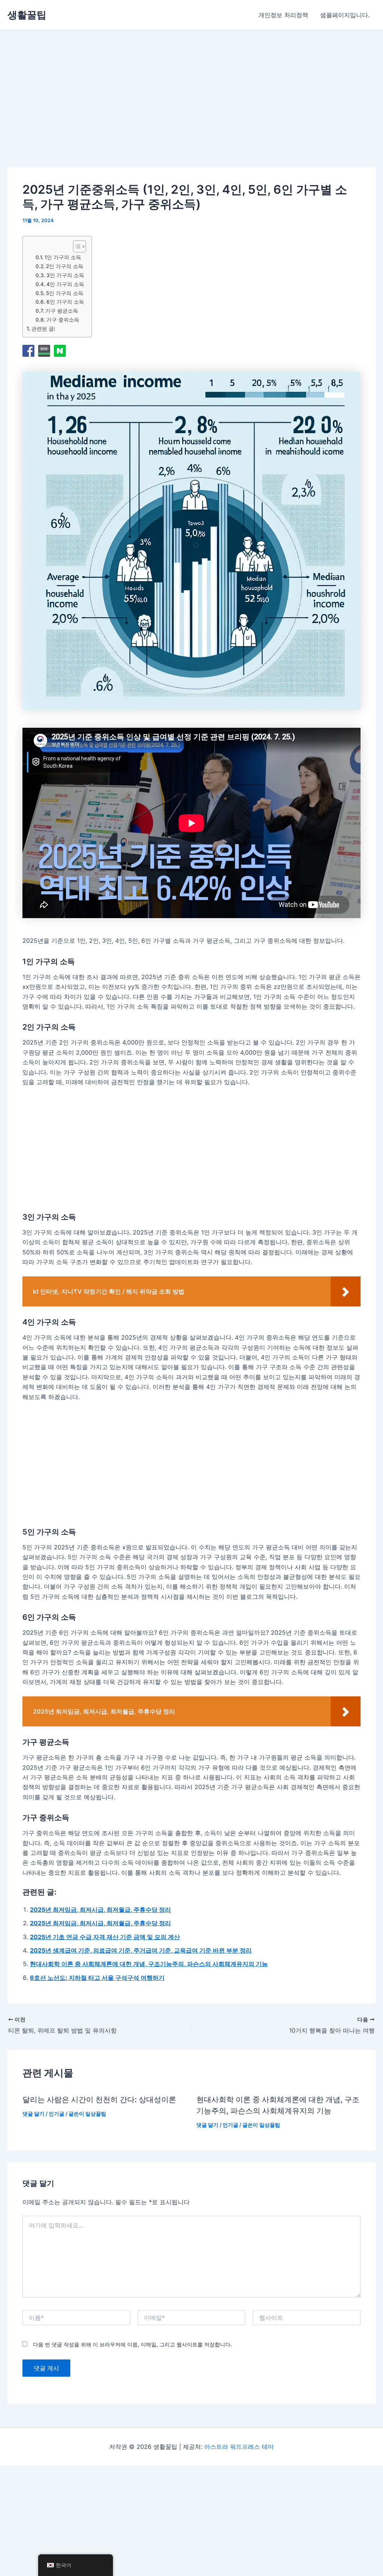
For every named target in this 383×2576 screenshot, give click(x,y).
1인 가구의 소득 (63, 257)
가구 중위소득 (63, 320)
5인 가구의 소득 (65, 293)
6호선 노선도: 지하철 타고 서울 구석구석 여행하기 (97, 1978)
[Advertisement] (125, 110)
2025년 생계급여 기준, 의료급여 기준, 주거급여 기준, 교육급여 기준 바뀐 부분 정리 (141, 1950)
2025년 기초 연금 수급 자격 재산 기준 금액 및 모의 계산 (105, 1937)
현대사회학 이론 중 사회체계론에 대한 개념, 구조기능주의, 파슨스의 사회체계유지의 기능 (149, 1964)
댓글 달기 (33, 2114)
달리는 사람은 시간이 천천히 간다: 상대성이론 (99, 2100)
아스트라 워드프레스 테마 (239, 2447)
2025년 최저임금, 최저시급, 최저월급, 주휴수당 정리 (100, 1910)
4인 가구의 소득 (65, 284)
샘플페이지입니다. (345, 15)
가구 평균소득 (62, 311)
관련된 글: (43, 329)
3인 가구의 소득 (65, 275)
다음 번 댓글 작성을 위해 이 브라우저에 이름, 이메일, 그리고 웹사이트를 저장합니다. (132, 2344)
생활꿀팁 (27, 15)
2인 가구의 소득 (65, 266)
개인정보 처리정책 (283, 15)
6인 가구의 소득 (65, 302)
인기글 (56, 2114)
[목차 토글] (76, 246)
